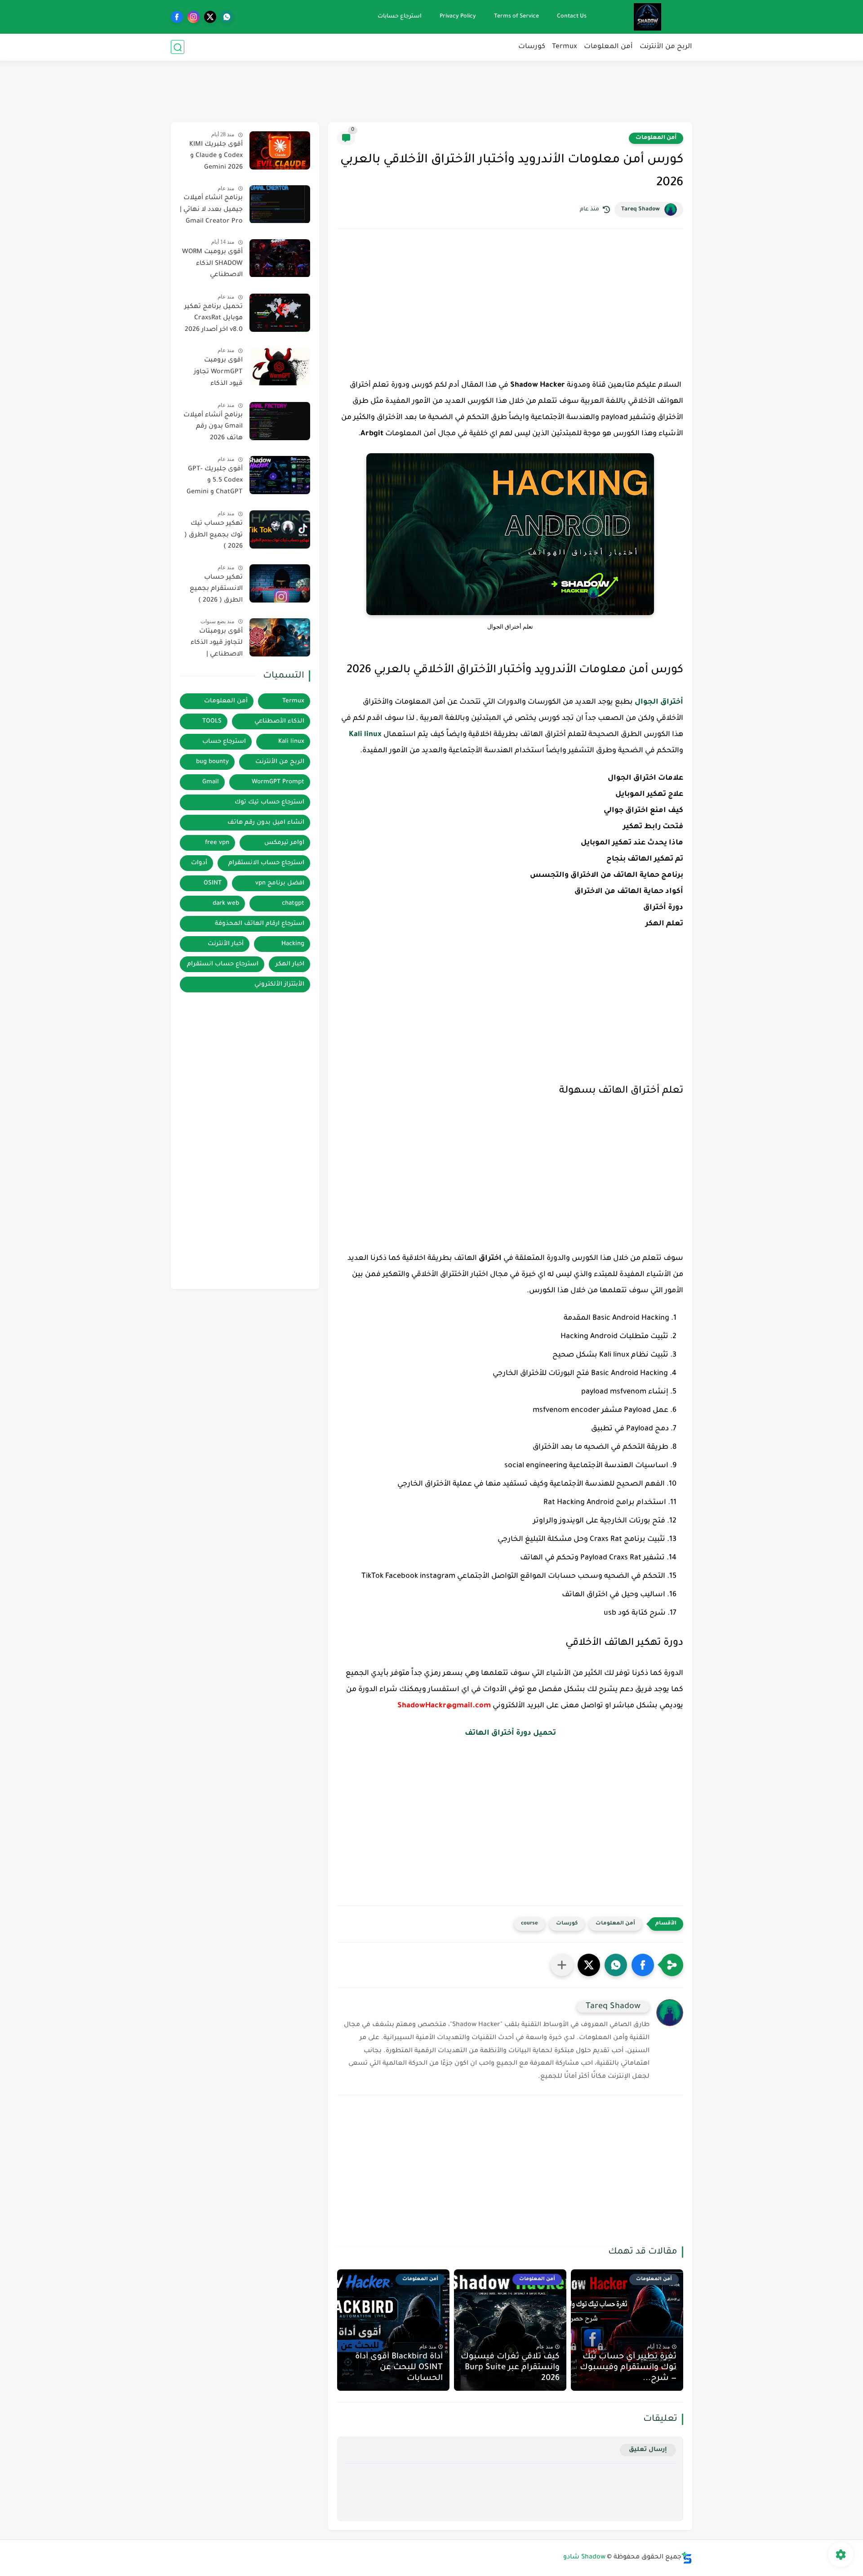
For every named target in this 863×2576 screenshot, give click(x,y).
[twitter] (210, 17)
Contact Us (572, 17)
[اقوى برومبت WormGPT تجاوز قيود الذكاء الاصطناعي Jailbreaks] (280, 367)
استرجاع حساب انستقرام (223, 964)
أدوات (199, 863)
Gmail (211, 782)
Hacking (293, 944)
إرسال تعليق (648, 2450)
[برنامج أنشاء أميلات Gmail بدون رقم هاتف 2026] (280, 421)
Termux (565, 47)
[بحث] (178, 47)
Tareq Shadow (641, 210)
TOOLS (212, 721)
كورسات (532, 47)
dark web (226, 904)
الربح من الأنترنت (666, 47)
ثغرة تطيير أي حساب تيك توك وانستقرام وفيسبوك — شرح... (628, 2368)
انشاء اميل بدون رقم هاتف (266, 823)
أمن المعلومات (608, 47)
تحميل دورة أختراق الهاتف (510, 1733)
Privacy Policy (458, 17)
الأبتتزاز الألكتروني (279, 984)
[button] (643, 1965)
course (529, 1924)
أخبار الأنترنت (226, 944)
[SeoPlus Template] (687, 2558)
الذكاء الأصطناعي (279, 721)
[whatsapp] (227, 17)
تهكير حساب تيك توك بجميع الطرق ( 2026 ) (214, 535)
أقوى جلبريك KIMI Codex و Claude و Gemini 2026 (216, 156)
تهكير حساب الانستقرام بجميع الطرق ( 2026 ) (216, 589)
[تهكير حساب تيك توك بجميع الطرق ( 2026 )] (280, 529)
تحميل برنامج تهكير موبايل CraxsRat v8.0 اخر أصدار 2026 (214, 319)
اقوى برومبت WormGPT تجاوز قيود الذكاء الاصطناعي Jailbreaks (218, 374)
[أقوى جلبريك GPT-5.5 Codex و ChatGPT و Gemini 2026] (280, 475)
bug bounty (212, 762)
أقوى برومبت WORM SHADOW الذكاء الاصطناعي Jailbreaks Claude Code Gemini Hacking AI (212, 266)
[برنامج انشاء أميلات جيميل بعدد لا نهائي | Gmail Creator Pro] (280, 204)
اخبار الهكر (290, 964)
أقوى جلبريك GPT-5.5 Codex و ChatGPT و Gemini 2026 (215, 482)
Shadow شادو (584, 2558)
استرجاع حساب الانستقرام (266, 863)
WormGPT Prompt (278, 782)
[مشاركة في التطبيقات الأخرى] (562, 1965)
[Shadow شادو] (647, 17)
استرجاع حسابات (400, 17)
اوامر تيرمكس (284, 843)
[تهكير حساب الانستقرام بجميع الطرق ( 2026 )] (280, 583)
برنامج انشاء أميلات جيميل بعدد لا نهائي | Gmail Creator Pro (211, 210)
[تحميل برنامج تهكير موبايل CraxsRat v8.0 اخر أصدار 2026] (280, 313)
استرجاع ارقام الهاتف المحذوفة (260, 924)
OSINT (213, 883)
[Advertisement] (431, 90)
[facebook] (177, 17)
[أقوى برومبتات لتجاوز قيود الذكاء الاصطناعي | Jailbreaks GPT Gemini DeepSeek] (280, 637)
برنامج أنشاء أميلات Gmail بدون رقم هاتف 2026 (213, 427)
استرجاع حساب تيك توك (269, 802)
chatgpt (293, 904)
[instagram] (194, 17)
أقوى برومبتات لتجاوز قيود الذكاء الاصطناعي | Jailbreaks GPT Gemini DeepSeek (216, 645)
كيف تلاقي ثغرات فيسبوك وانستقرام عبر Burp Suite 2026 (510, 2368)
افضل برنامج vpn (280, 883)
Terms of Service (516, 17)
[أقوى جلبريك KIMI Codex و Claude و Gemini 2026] (280, 150)
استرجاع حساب (224, 742)
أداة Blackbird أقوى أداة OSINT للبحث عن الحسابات (399, 2368)
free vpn (217, 843)
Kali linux (365, 735)
